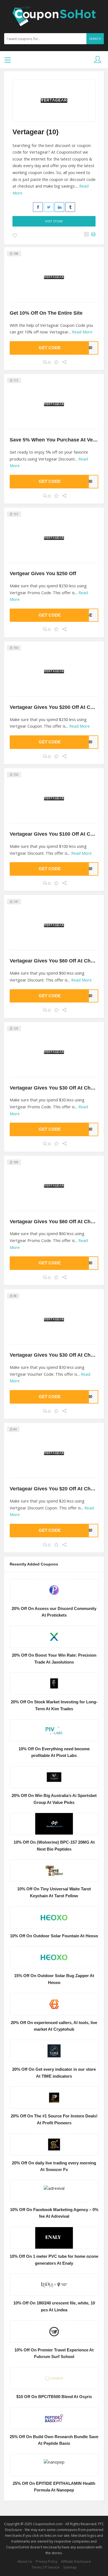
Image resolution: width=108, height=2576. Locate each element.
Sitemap (70, 2567)
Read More (82, 332)
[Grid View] (86, 235)
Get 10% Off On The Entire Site (46, 313)
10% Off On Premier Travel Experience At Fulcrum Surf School (54, 2353)
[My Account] (98, 60)
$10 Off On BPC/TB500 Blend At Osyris (54, 2397)
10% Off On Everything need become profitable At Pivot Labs (54, 1752)
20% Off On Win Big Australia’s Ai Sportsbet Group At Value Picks (54, 1799)
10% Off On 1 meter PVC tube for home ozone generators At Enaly (54, 2260)
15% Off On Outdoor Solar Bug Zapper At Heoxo (54, 1979)
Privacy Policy (47, 2561)
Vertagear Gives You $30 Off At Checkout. (59, 1088)
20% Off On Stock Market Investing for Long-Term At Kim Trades (54, 1705)
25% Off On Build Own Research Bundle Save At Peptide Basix (54, 2440)
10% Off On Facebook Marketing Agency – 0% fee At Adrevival (54, 2213)
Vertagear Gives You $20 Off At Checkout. (59, 1489)
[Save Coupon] (56, 362)
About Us (25, 2561)
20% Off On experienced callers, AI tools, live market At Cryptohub (54, 2026)
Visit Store (54, 221)
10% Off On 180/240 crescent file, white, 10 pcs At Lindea (54, 2307)
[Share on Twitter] (49, 207)
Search (95, 39)
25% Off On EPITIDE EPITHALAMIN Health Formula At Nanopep (54, 2487)
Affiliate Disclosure (76, 2561)
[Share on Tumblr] (70, 207)
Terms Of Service (46, 2567)
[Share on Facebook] (38, 207)
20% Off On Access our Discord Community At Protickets (54, 1612)
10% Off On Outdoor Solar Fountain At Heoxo (54, 1936)
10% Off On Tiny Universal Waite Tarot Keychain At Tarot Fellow (54, 1892)
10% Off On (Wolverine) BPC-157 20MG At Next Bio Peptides (54, 1846)
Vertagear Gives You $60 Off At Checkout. (59, 961)
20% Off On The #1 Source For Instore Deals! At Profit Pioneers (54, 2120)
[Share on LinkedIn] (59, 207)
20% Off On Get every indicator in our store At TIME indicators (54, 2073)
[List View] (93, 235)
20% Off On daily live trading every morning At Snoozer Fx (54, 2166)
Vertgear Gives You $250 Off (43, 573)
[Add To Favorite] (15, 236)
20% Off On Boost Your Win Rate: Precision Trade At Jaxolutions (54, 1659)
